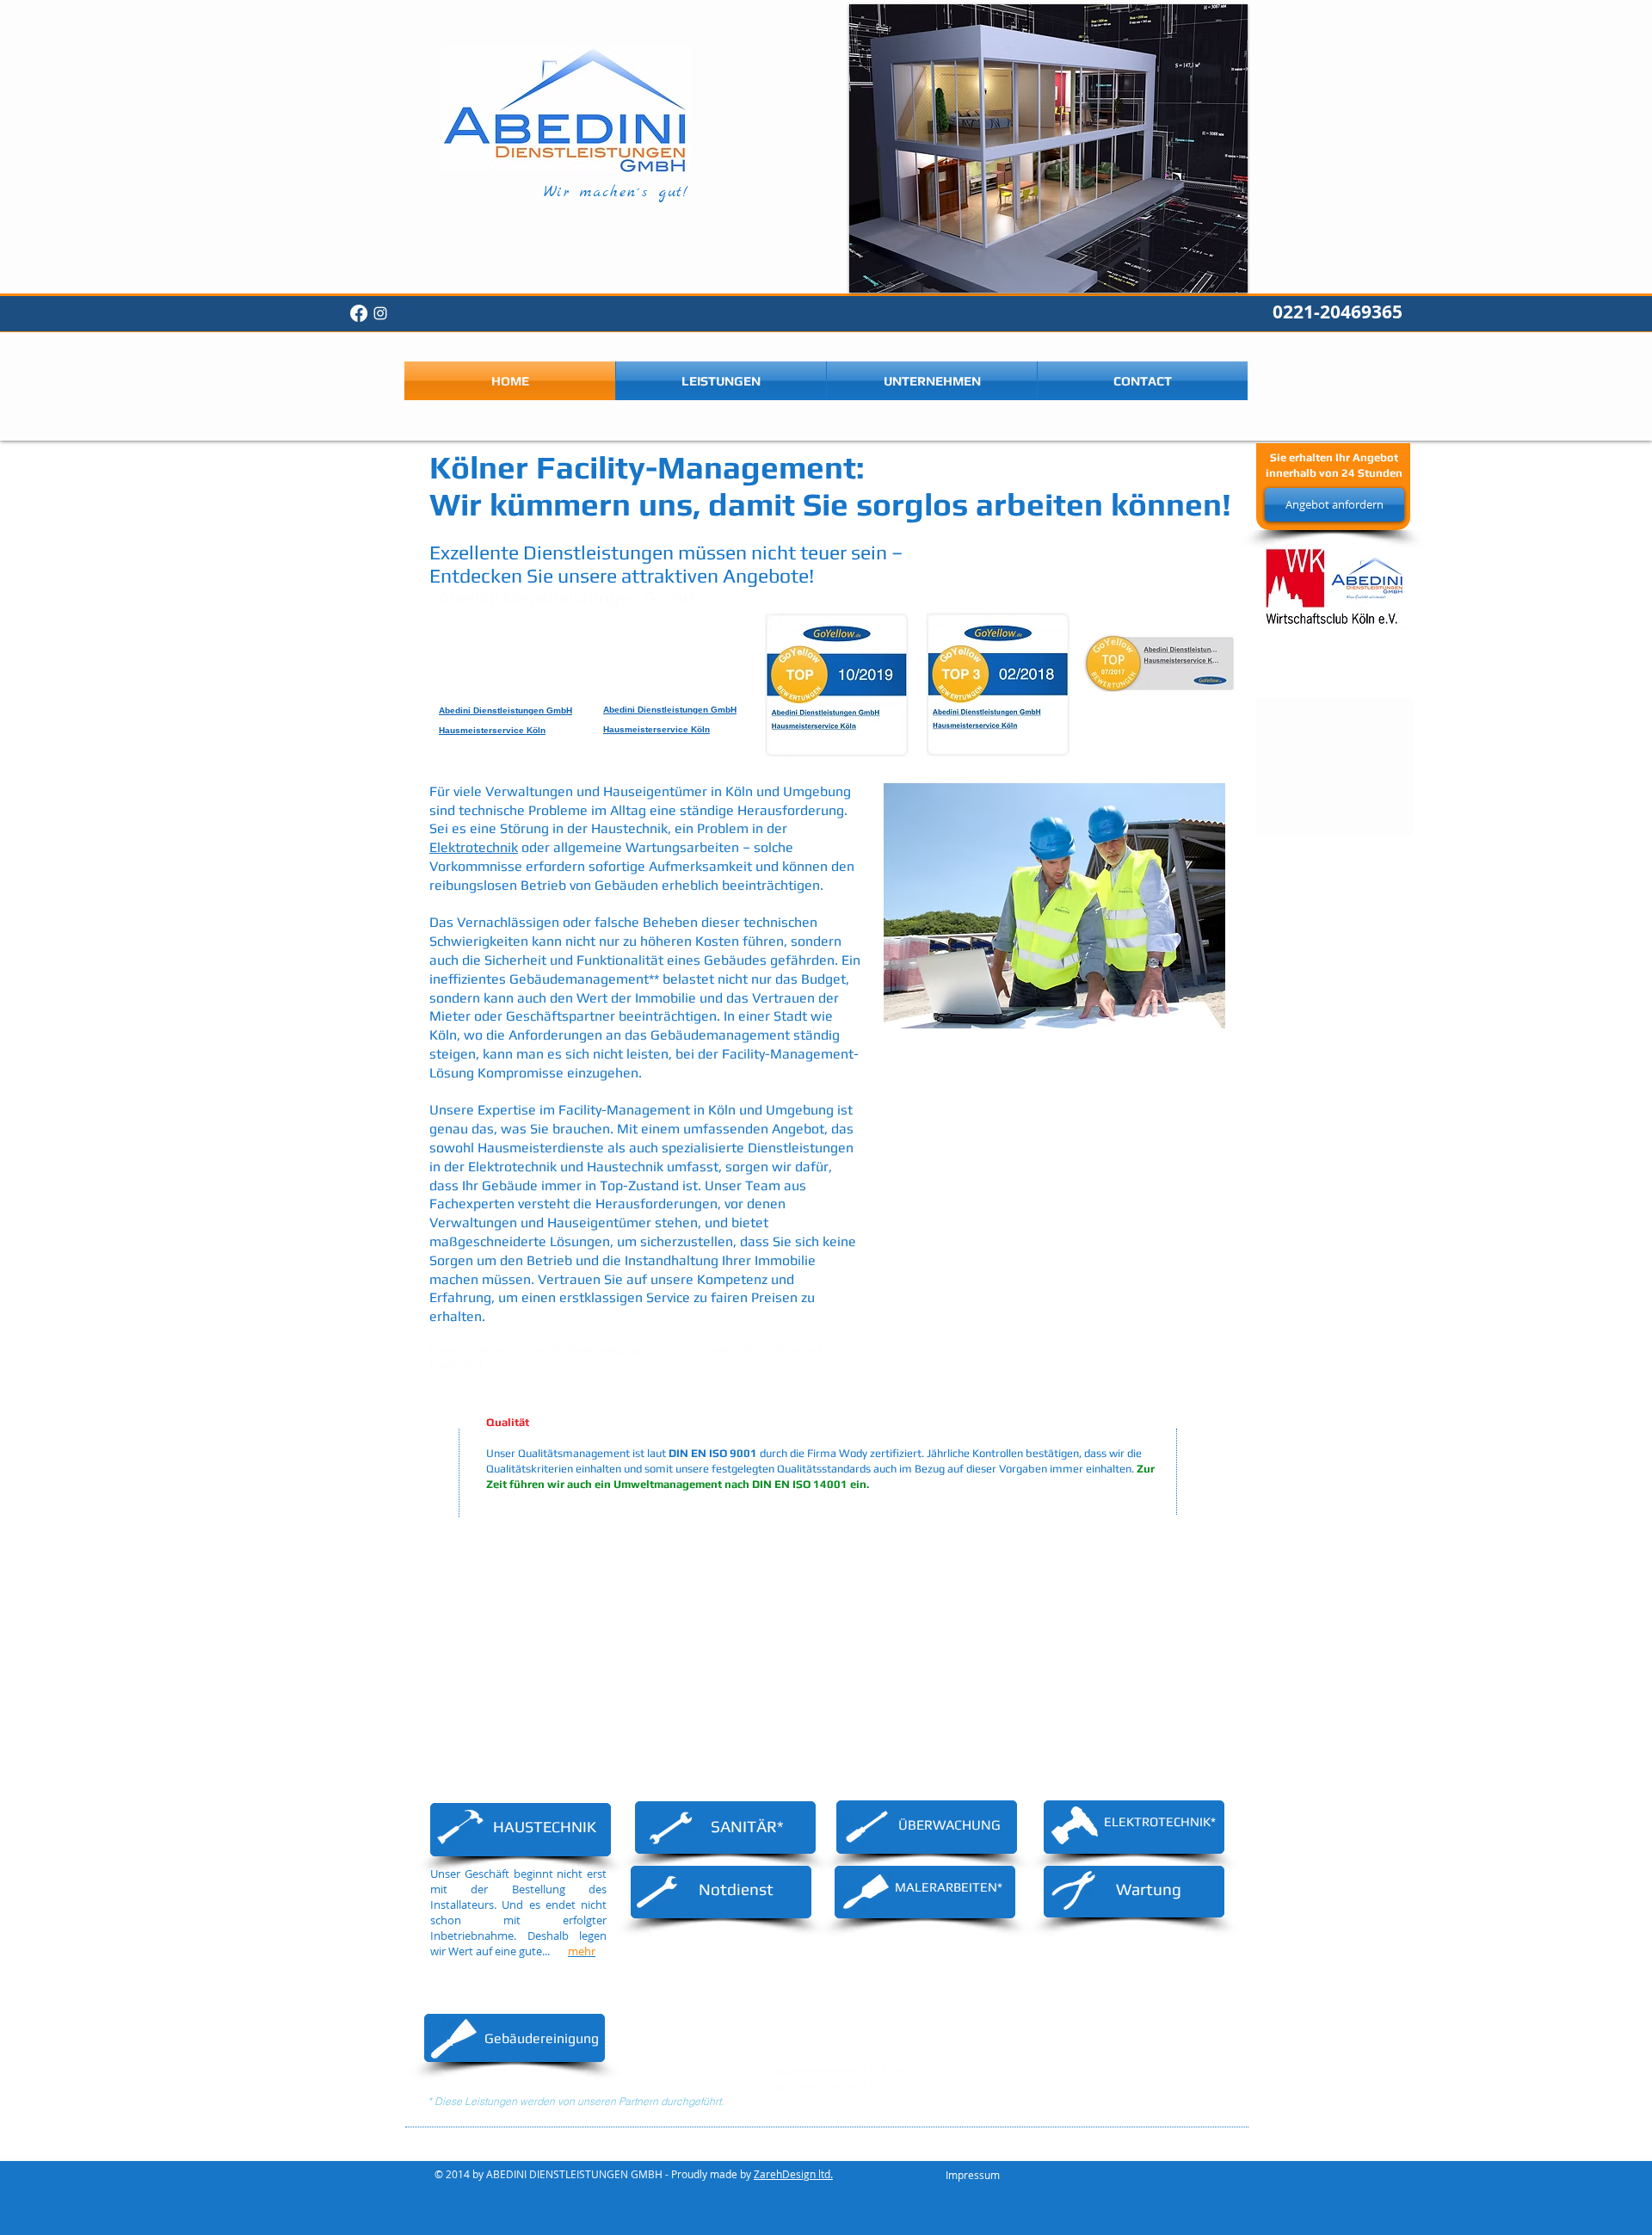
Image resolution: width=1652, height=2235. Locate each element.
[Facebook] (359, 313)
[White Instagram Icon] (380, 313)
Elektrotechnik (474, 847)
